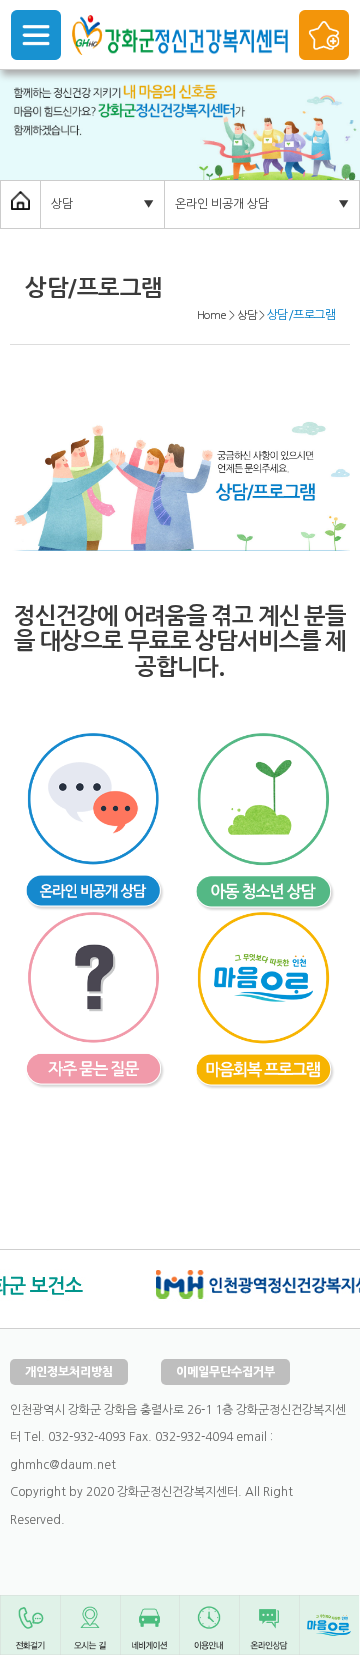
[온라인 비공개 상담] (95, 746)
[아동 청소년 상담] (265, 746)
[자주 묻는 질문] (95, 925)
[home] (20, 204)
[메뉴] (36, 35)
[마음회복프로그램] (265, 925)
